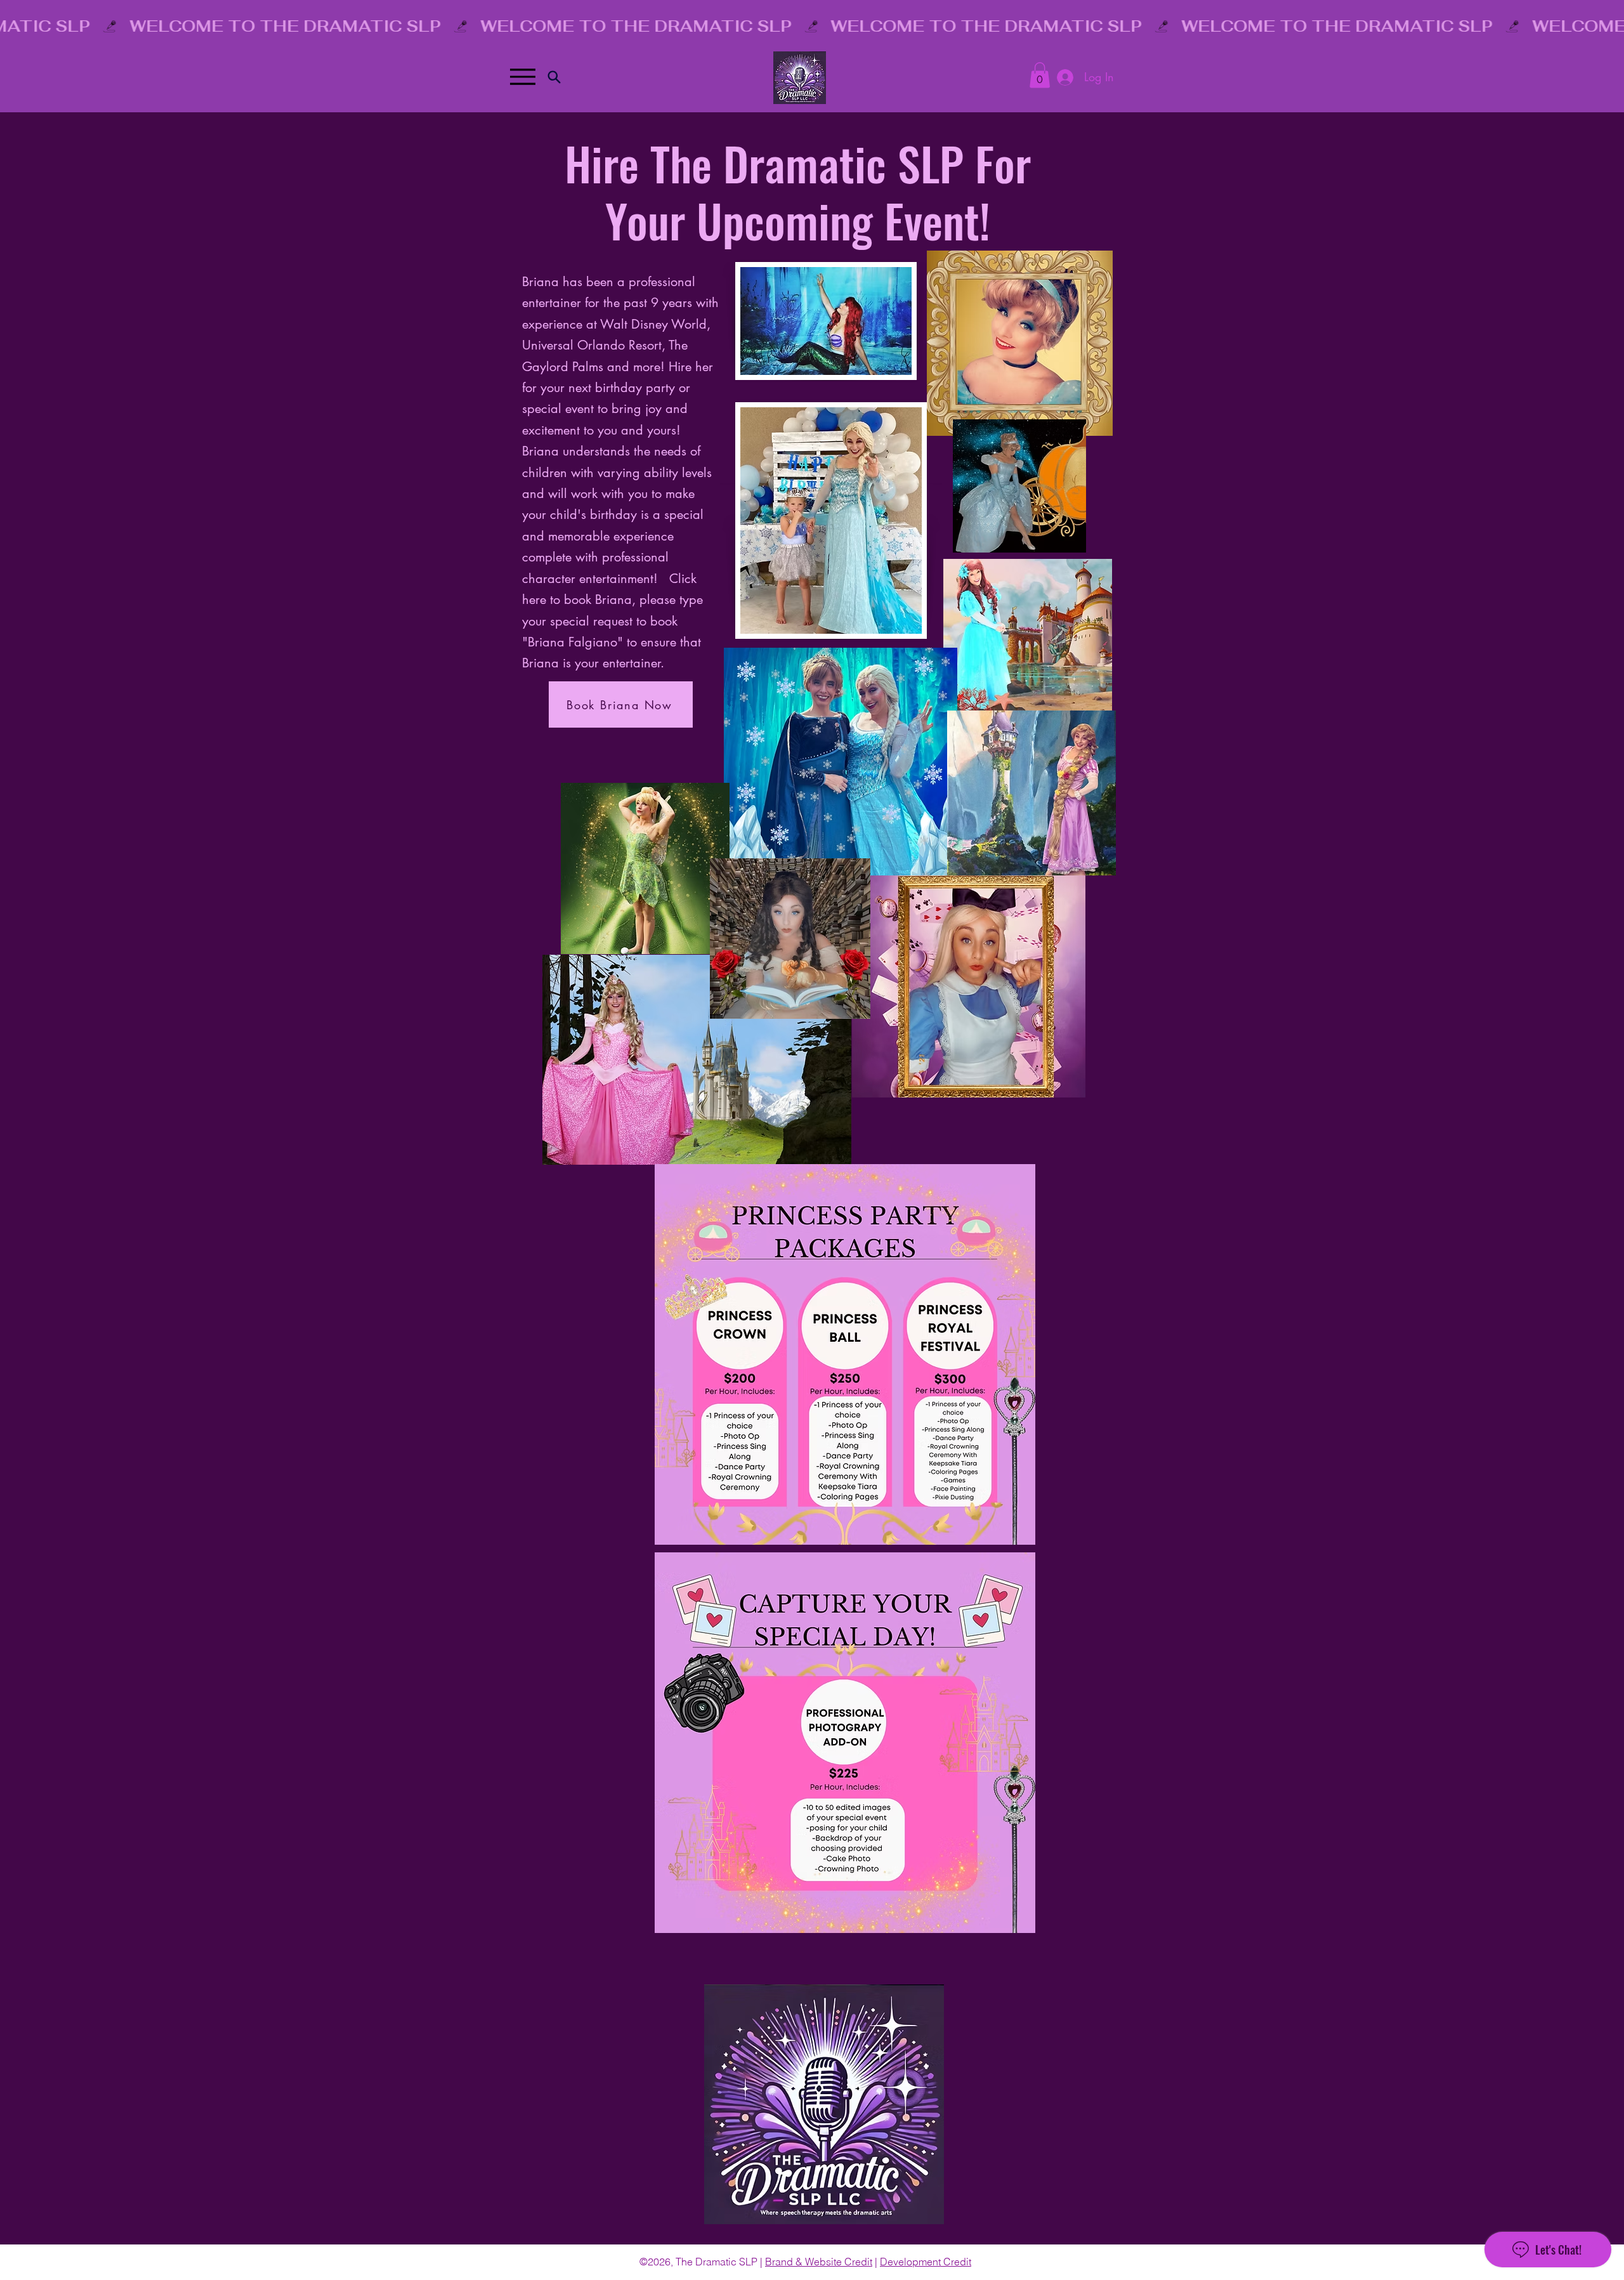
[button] (1040, 75)
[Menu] (522, 77)
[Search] (554, 77)
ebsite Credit (843, 2262)
